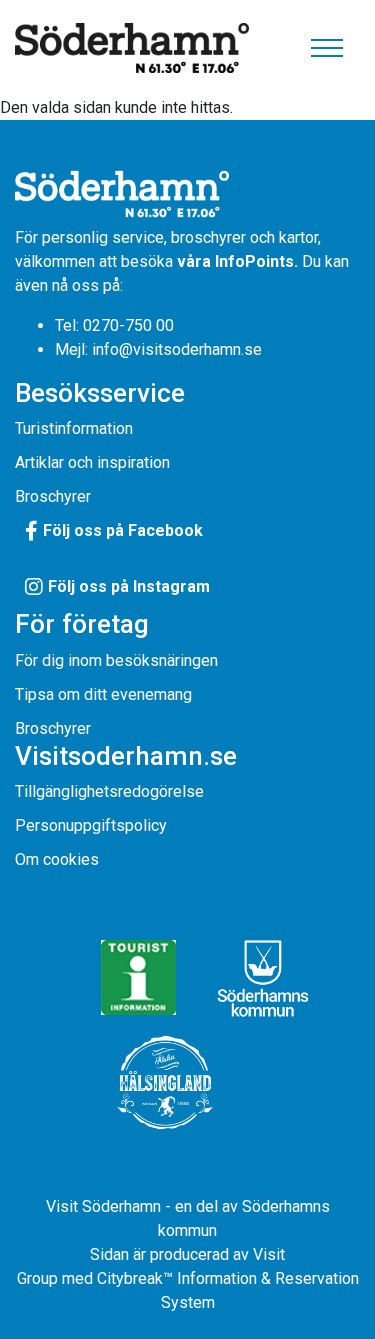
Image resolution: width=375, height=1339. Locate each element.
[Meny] (327, 48)
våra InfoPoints (235, 261)
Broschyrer (53, 496)
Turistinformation (74, 428)
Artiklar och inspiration (92, 462)
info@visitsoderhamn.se (177, 349)
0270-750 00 (128, 325)
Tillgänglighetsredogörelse (109, 791)
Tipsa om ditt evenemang (103, 694)
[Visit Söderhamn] (132, 48)
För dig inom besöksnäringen (116, 660)
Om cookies (57, 859)
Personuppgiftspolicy (91, 825)
